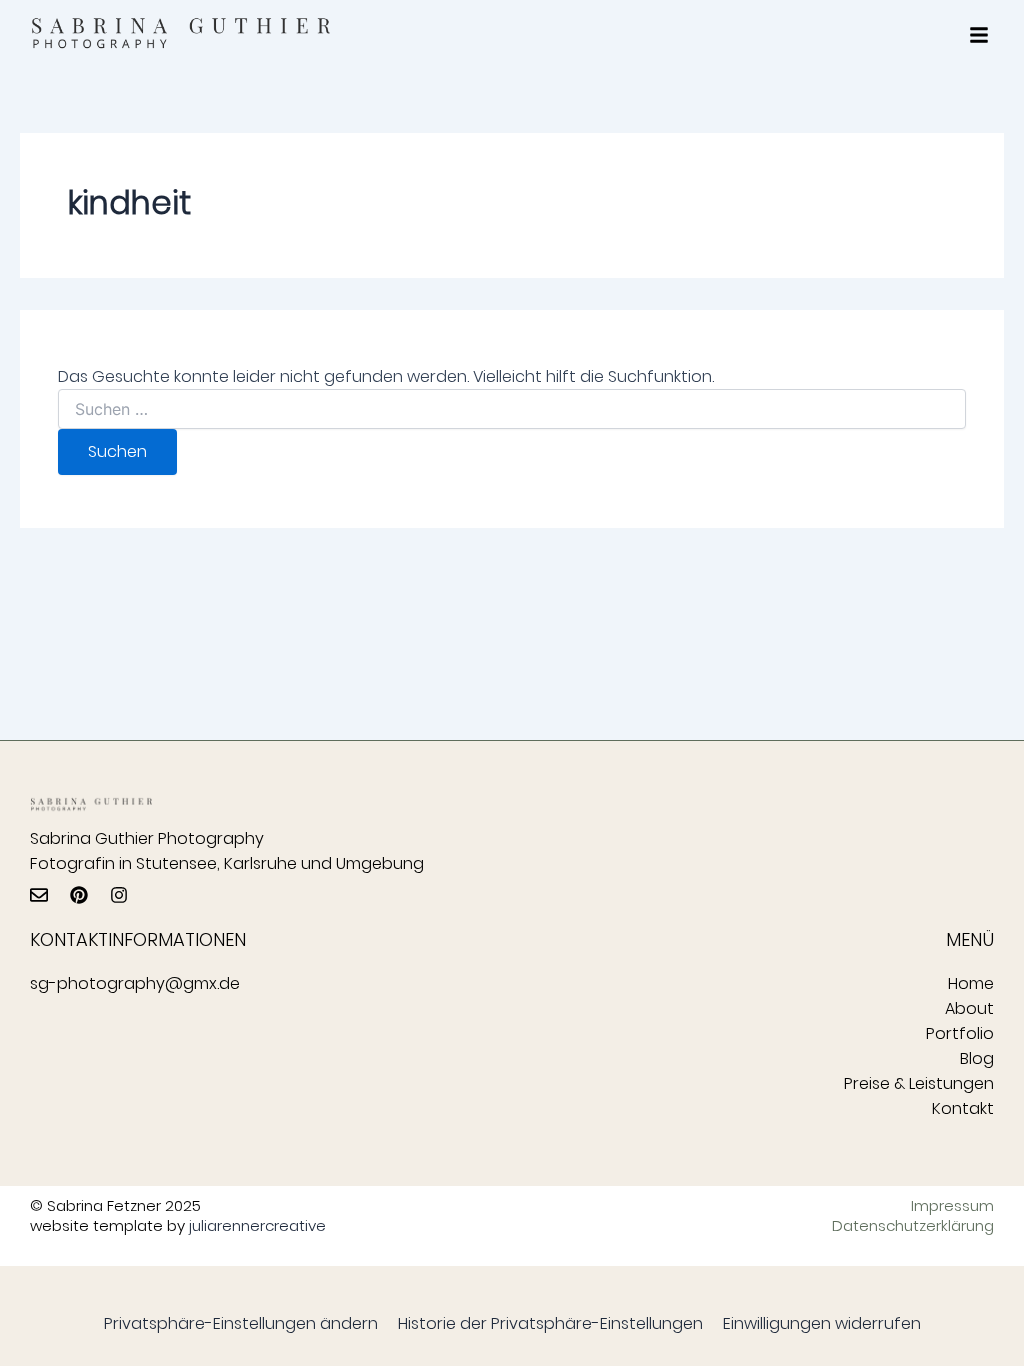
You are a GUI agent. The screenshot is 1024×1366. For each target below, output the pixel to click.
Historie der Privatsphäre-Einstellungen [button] (550, 1323)
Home (971, 983)
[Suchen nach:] (511, 410)
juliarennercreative (257, 1225)
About (969, 1008)
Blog (977, 1058)
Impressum (952, 1206)
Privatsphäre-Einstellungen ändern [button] (241, 1323)
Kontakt (963, 1108)
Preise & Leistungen (919, 1083)
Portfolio (960, 1033)
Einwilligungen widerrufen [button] (822, 1323)
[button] (979, 35)
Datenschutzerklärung (913, 1226)
